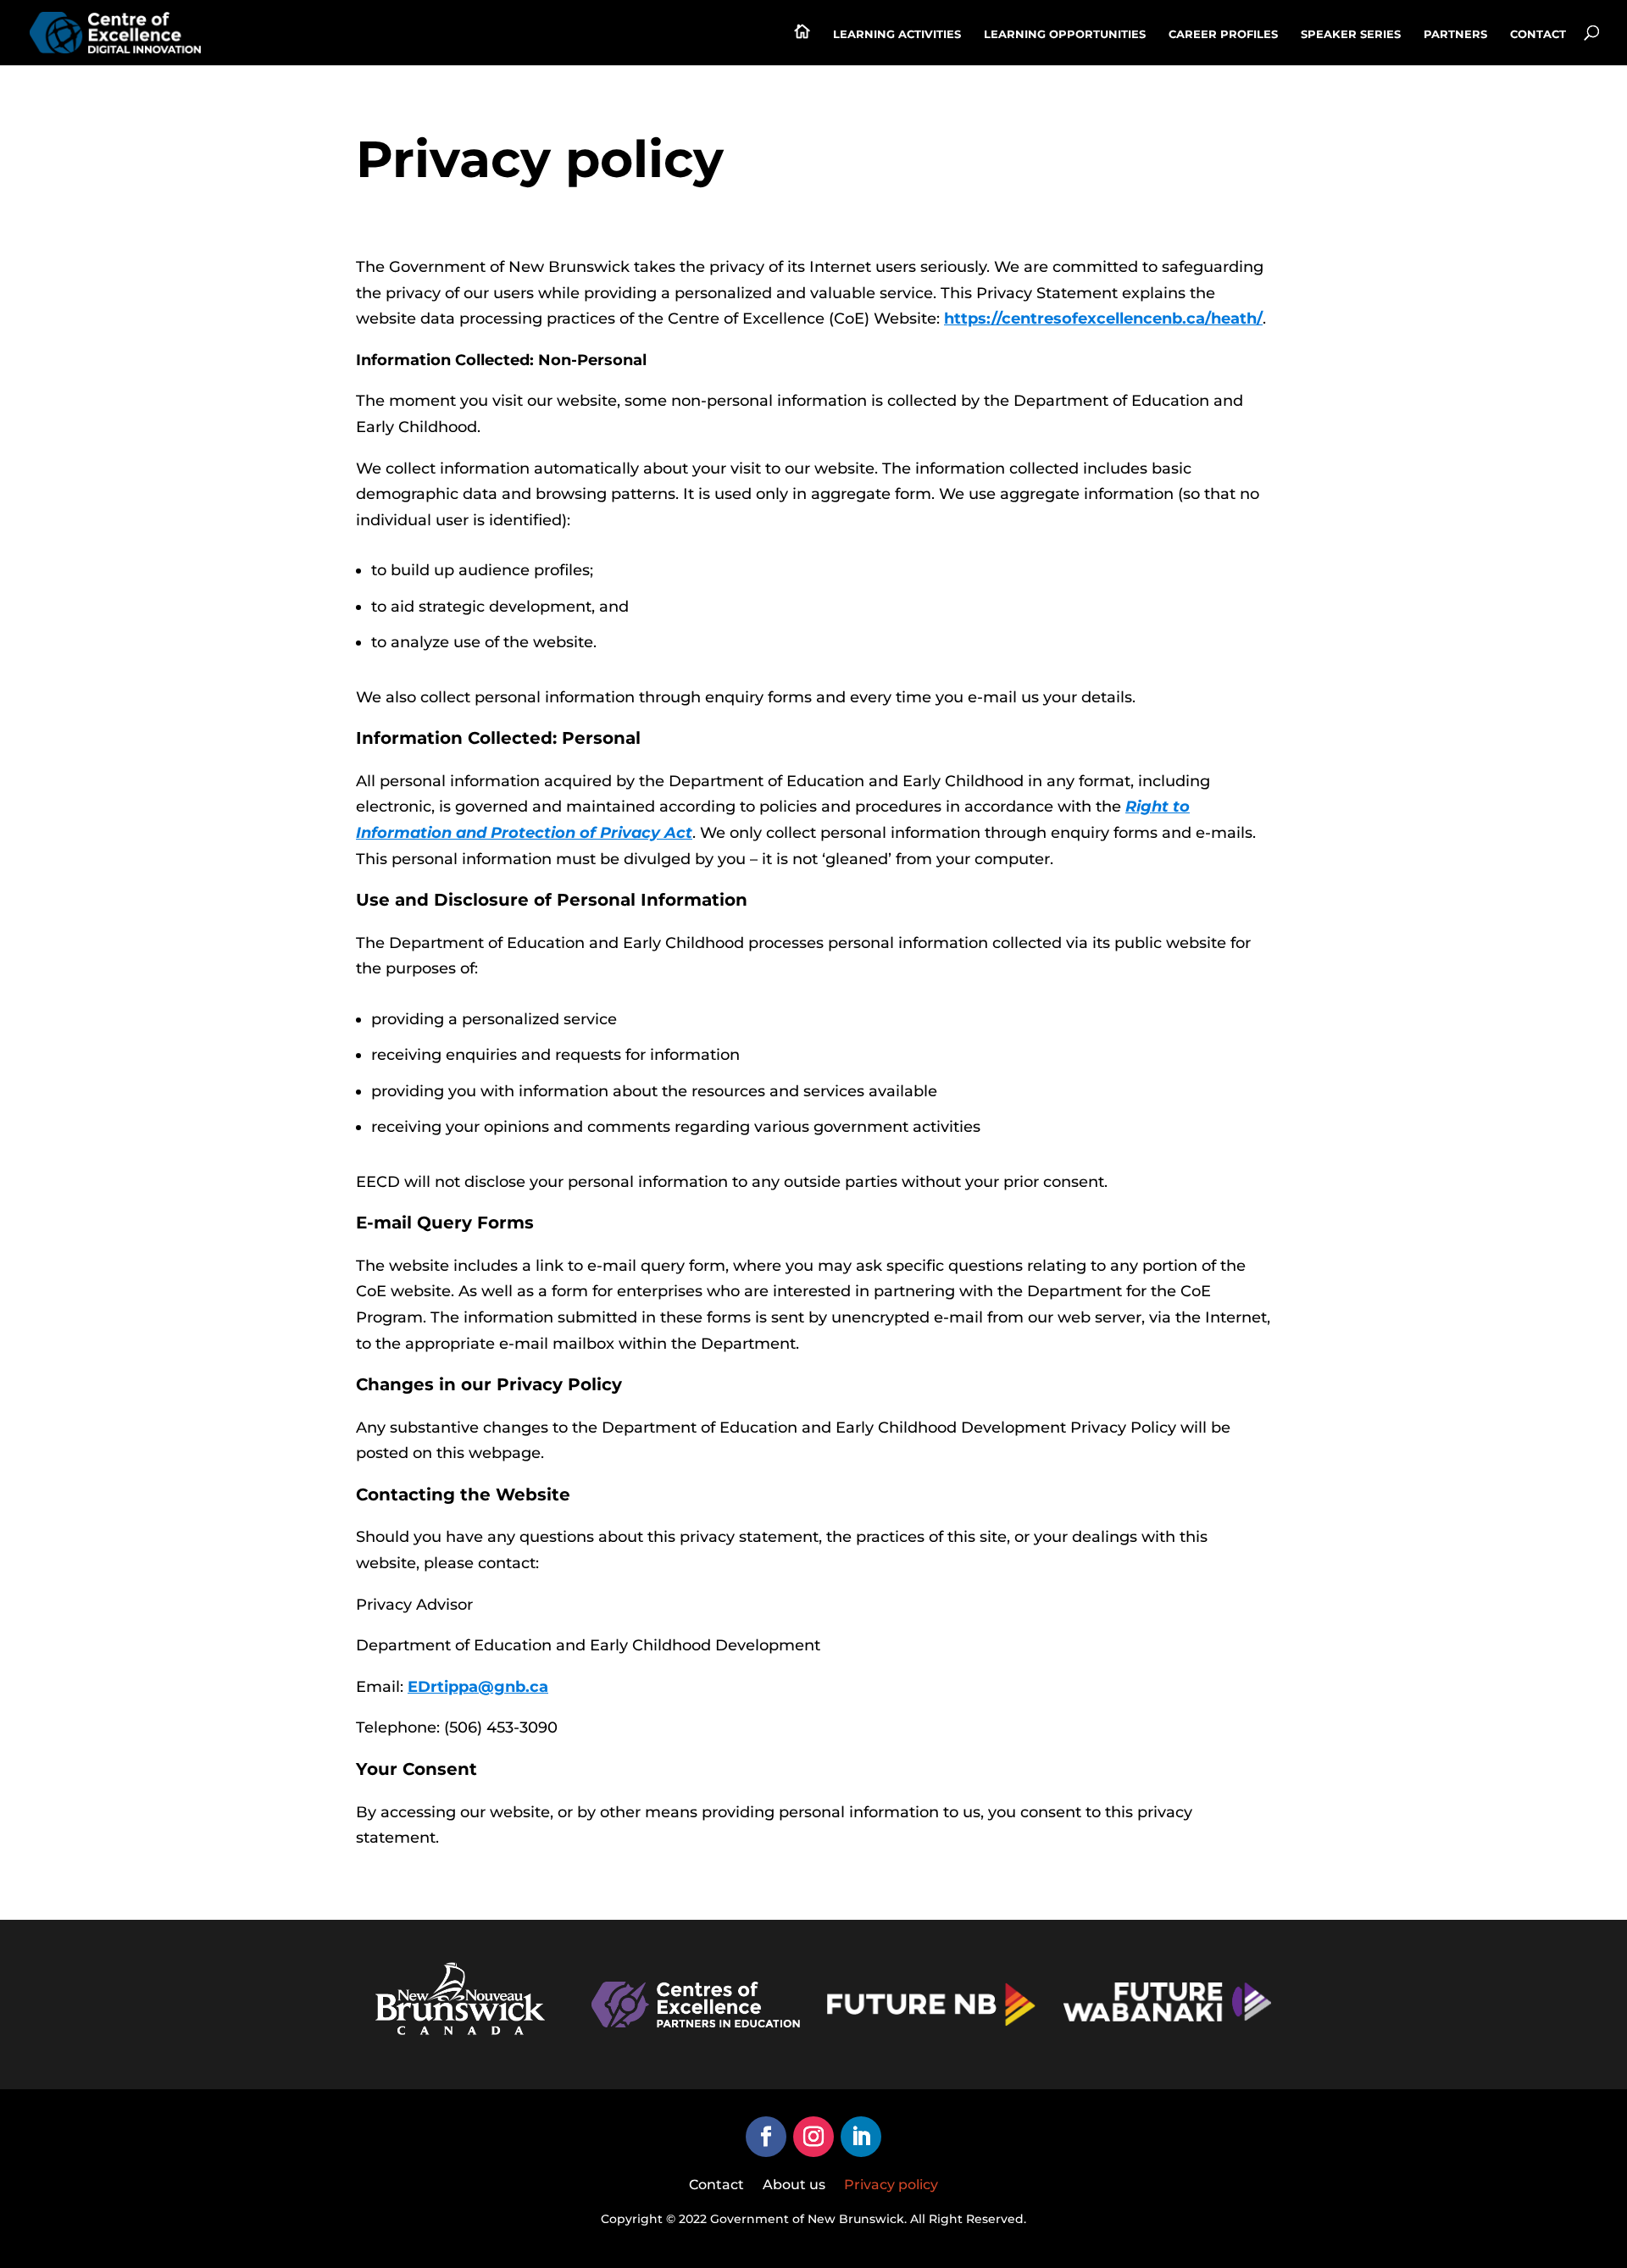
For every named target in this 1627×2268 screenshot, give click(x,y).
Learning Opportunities (1065, 34)
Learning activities (897, 34)
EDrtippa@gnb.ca (478, 1687)
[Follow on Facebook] (766, 2137)
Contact (1538, 34)
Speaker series (1351, 34)
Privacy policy (891, 2186)
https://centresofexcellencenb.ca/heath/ (1103, 319)
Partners (1455, 34)
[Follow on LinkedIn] (861, 2137)
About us (794, 2186)
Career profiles (1223, 34)
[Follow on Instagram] (813, 2137)
